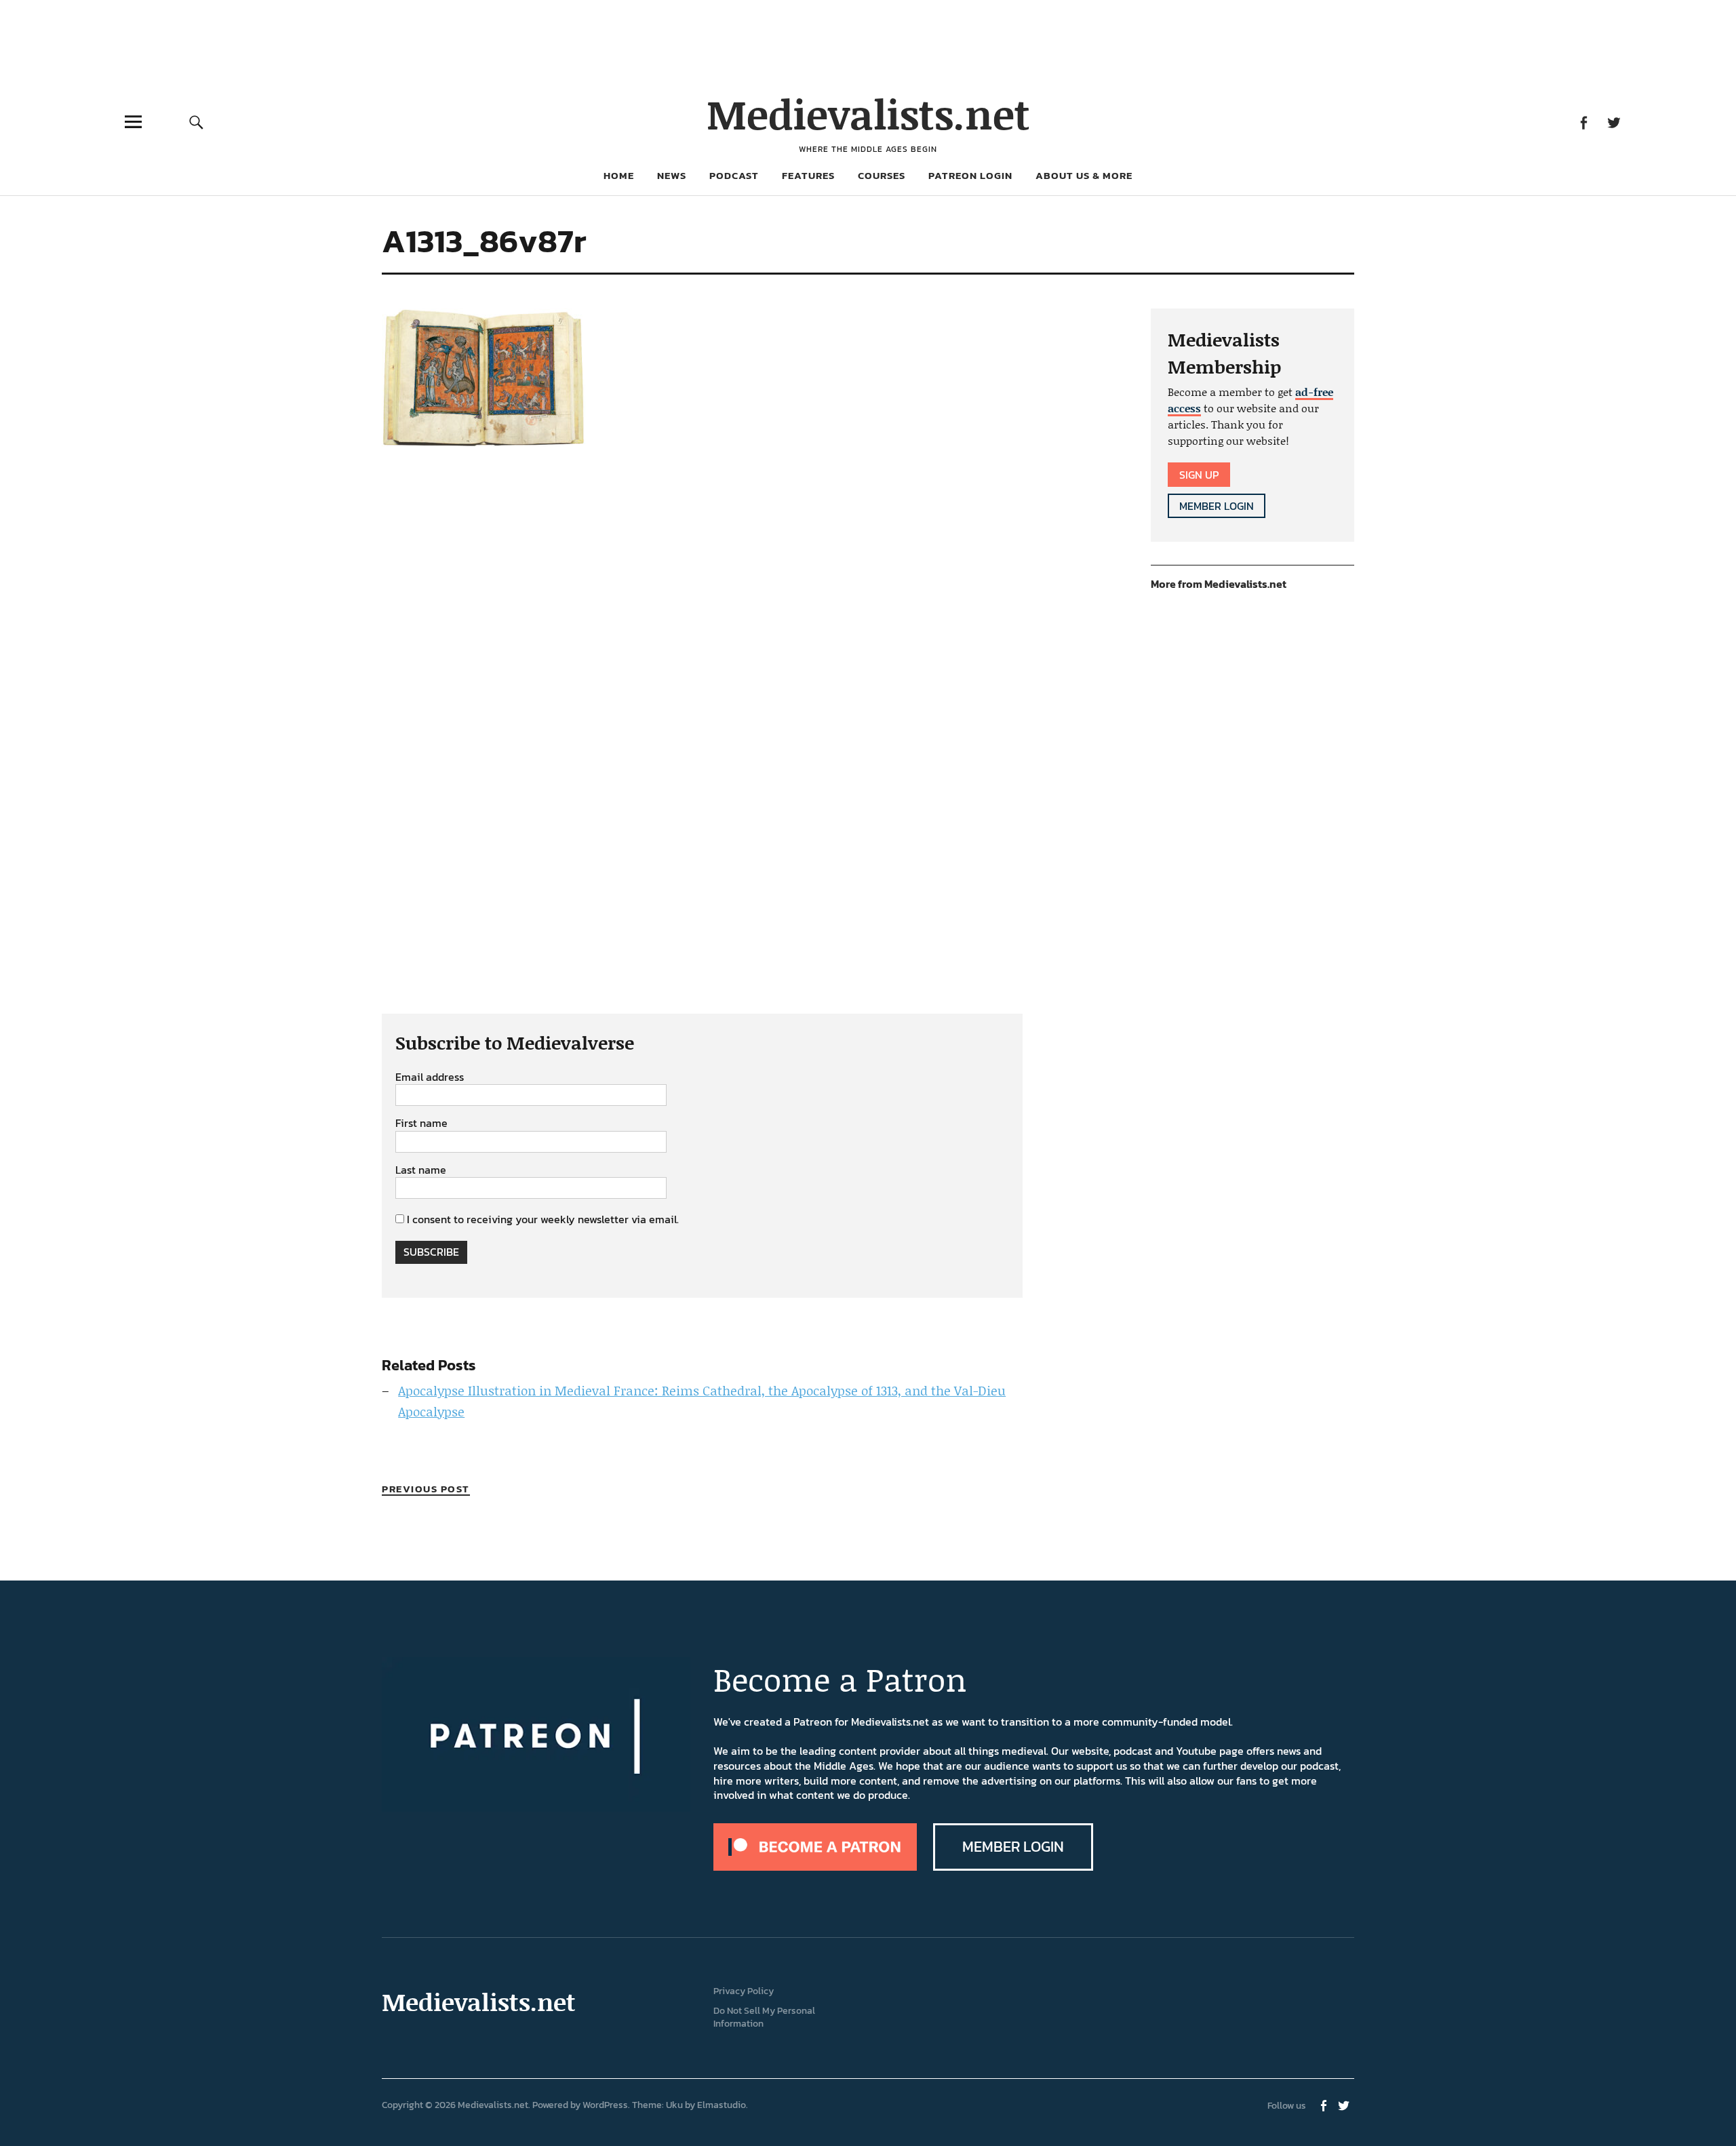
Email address (430, 1077)
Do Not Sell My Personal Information (764, 2017)
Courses (882, 175)
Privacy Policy (744, 1991)
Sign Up (1199, 475)
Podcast (734, 175)
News (672, 175)
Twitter (1614, 122)
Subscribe (431, 1252)
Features (808, 175)
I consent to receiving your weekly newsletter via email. (543, 1219)
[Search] (196, 122)
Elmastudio (722, 2105)
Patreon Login (970, 175)
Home (619, 175)
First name (421, 1124)
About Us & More (1084, 175)
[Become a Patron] (815, 1867)
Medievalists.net (868, 114)
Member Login (1217, 506)
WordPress (605, 2105)
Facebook (1583, 122)
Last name (421, 1170)
